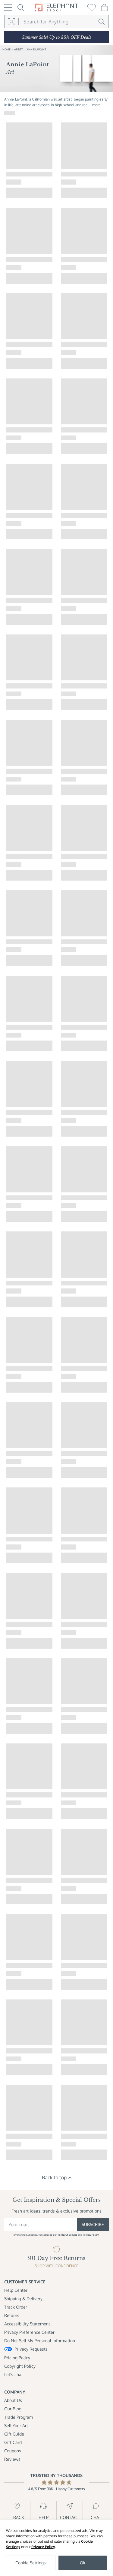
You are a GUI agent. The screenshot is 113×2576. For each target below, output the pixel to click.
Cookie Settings (31, 2563)
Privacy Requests (31, 2349)
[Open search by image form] (11, 22)
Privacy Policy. (91, 2235)
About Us (13, 2400)
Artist (19, 49)
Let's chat (14, 2374)
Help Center (16, 2290)
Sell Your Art (16, 2425)
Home (6, 49)
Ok (83, 2563)
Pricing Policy (17, 2358)
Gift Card (13, 2442)
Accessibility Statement (27, 2324)
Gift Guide (14, 2434)
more (96, 105)
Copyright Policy (20, 2366)
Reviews (12, 2459)
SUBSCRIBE (93, 2224)
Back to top (54, 2177)
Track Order (16, 2307)
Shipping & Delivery (23, 2299)
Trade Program (19, 2417)
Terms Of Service (67, 2235)
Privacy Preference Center (29, 2332)
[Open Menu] (8, 8)
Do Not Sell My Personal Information (40, 2341)
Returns (12, 2315)
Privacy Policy (43, 2547)
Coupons (13, 2451)
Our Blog (13, 2409)
